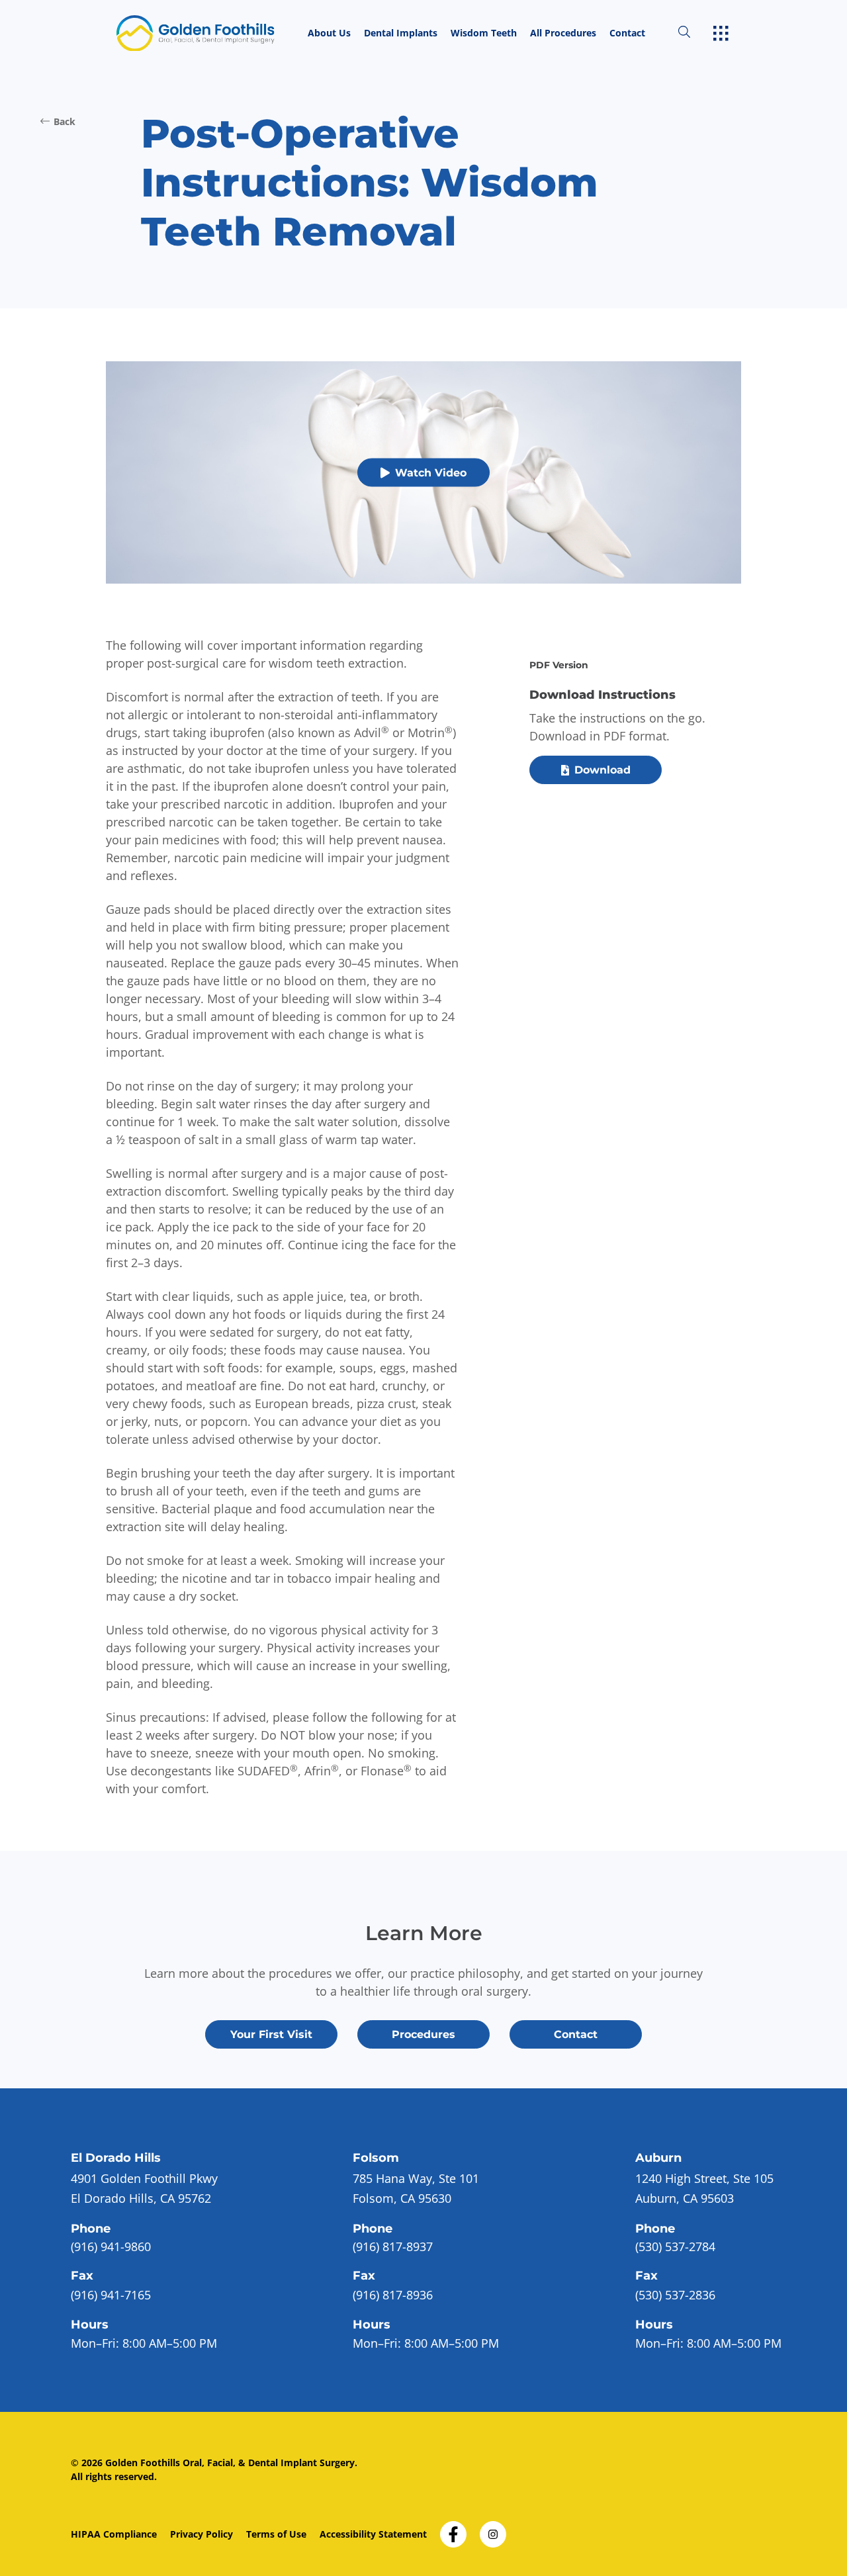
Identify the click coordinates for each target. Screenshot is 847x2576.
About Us (329, 33)
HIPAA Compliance (114, 2534)
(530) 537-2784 (675, 2246)
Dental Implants (401, 33)
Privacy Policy (201, 2534)
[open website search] (695, 33)
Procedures (423, 2034)
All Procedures (563, 33)
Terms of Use (276, 2534)
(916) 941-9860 (111, 2246)
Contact (627, 33)
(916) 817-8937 (393, 2246)
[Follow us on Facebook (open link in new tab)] (453, 2530)
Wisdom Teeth (484, 33)
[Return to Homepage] (209, 33)
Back (65, 121)
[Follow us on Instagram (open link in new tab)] (493, 2530)
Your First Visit (271, 2034)
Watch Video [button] (431, 473)
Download (602, 770)
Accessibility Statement (373, 2534)
